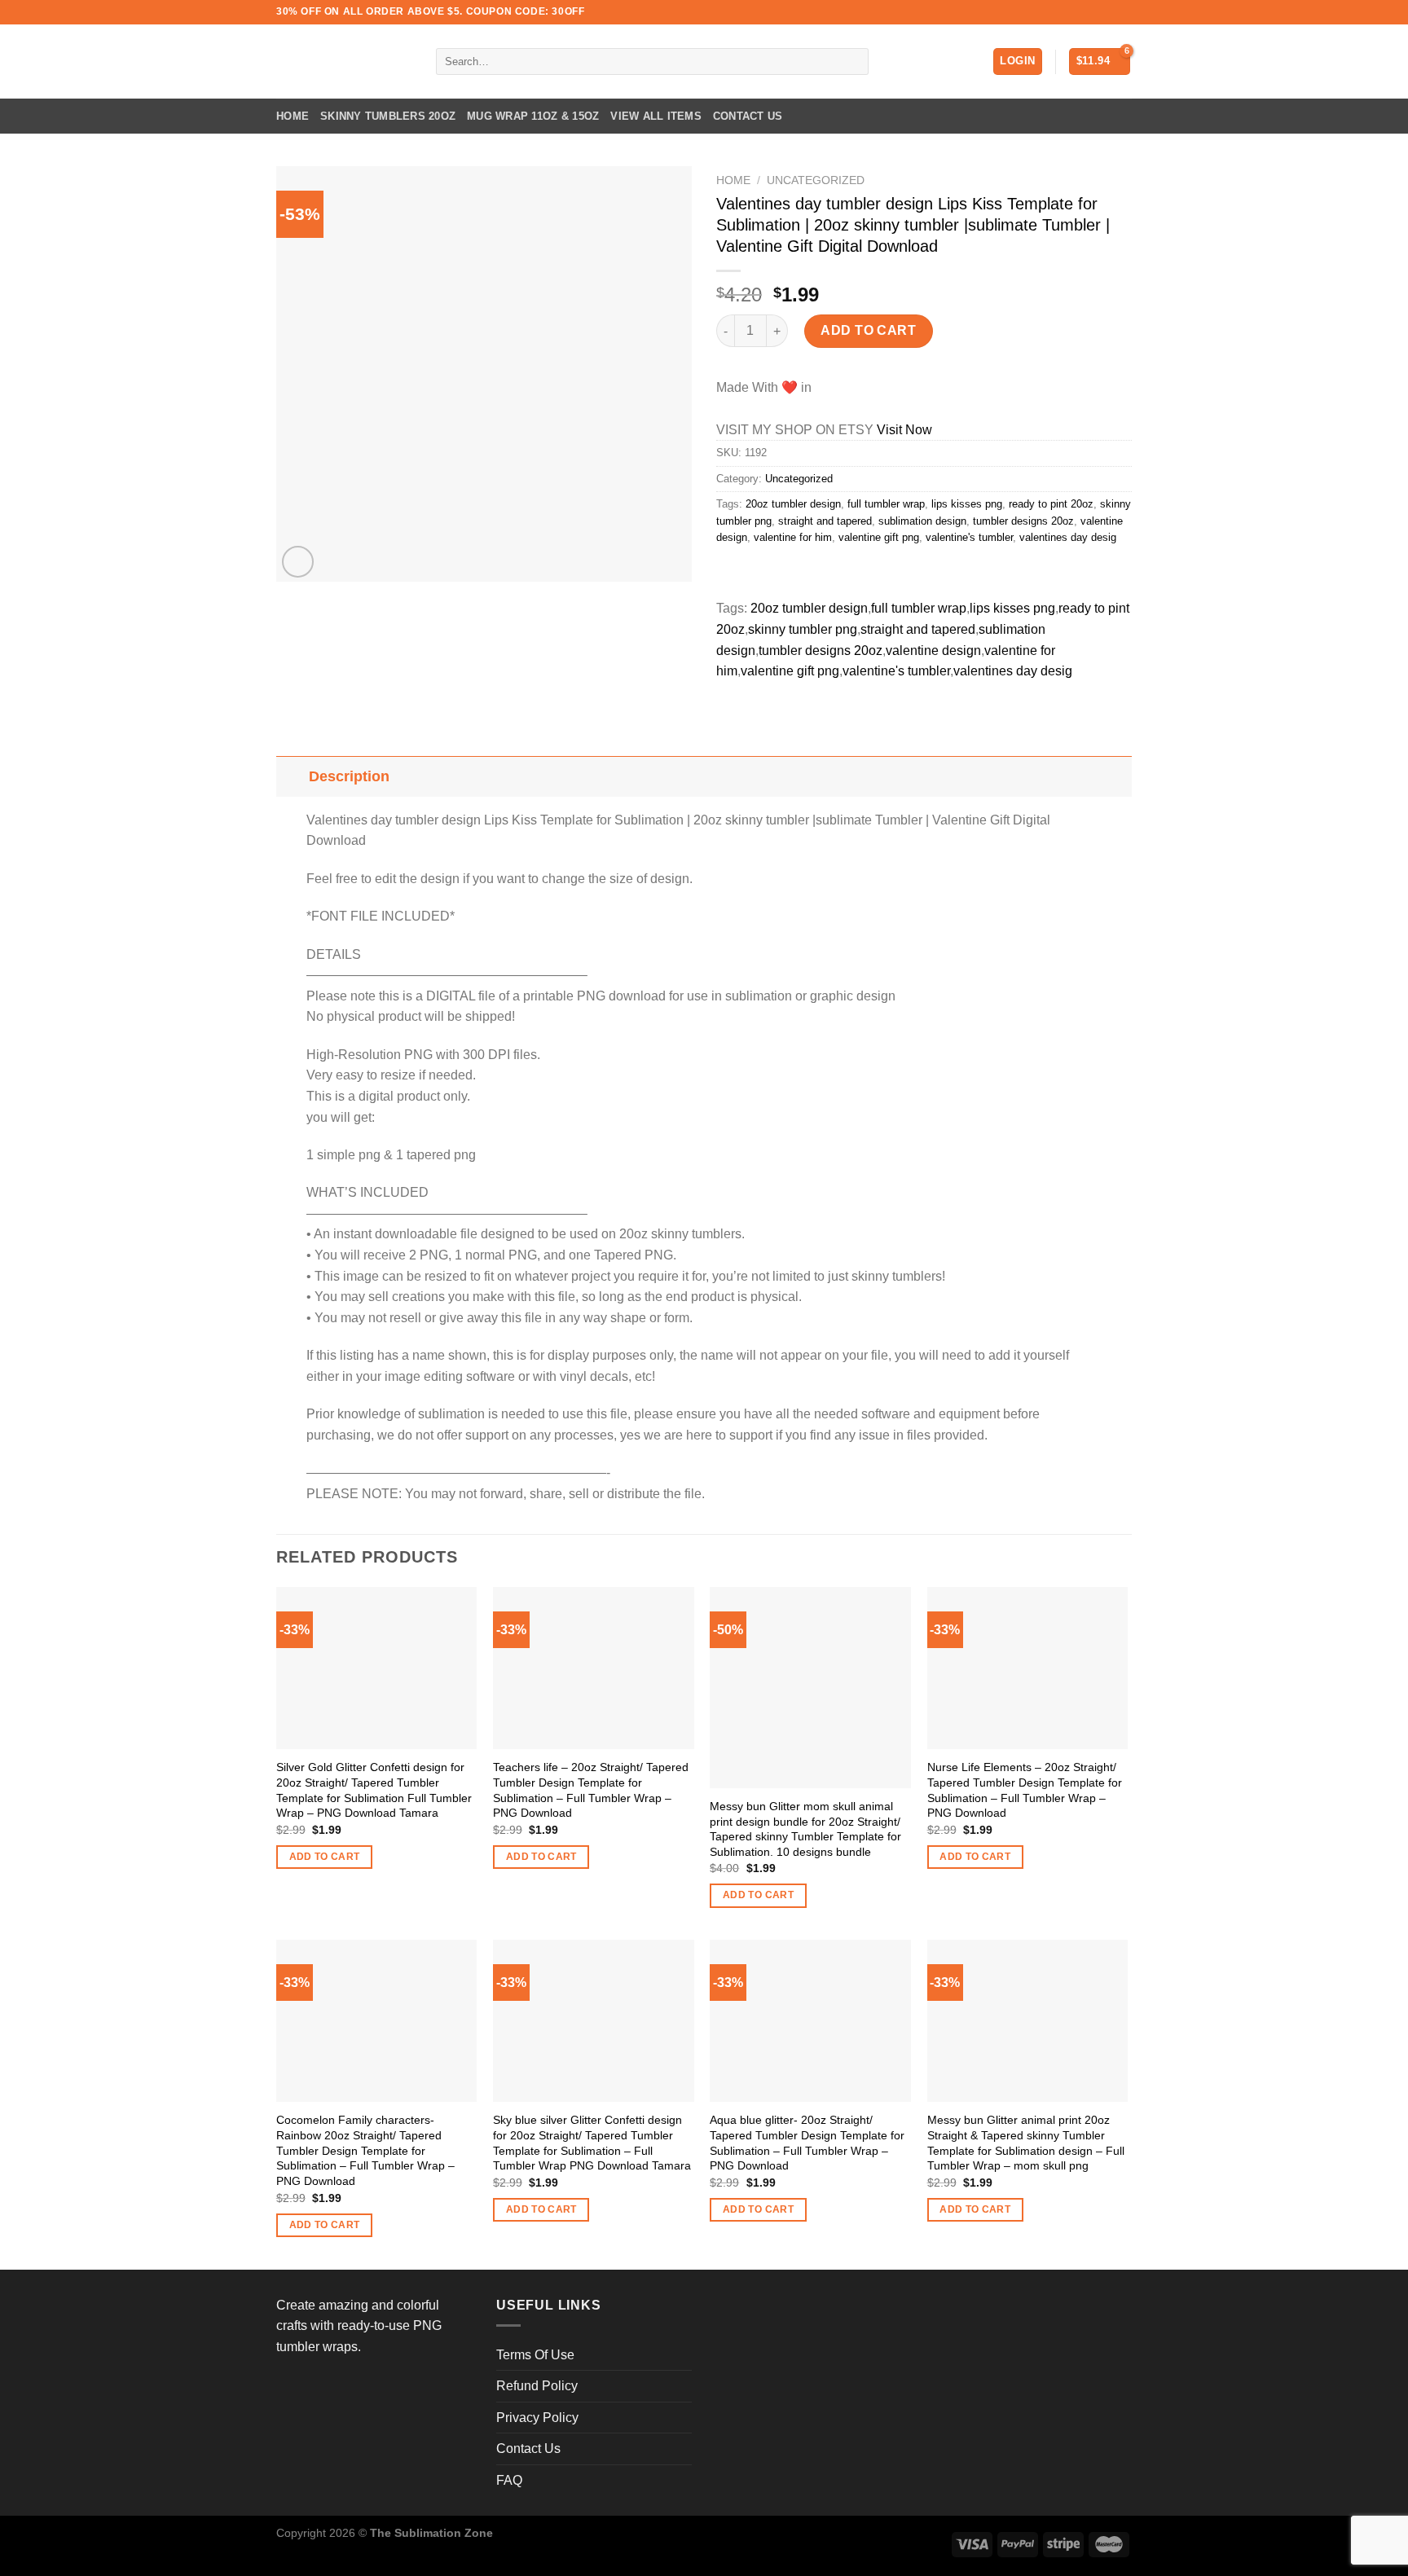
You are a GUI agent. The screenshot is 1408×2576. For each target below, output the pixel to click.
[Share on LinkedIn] (849, 574)
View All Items (656, 116)
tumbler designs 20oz (1023, 521)
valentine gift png (879, 537)
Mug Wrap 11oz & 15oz (533, 116)
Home (293, 116)
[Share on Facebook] (731, 574)
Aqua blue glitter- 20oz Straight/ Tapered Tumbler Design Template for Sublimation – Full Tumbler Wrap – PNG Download (807, 2143)
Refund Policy (537, 2386)
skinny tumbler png (803, 629)
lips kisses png (967, 504)
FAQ (509, 2480)
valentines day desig (1068, 537)
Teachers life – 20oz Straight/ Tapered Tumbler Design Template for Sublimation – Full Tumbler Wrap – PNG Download (591, 1790)
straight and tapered (825, 521)
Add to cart (868, 330)
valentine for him (793, 537)
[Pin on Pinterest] (819, 574)
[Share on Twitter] (761, 574)
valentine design (933, 651)
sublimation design (922, 521)
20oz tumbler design (793, 504)
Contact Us (748, 116)
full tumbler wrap (886, 504)
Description (349, 776)
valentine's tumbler (969, 537)
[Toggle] (292, 776)
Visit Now (904, 430)
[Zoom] (298, 562)
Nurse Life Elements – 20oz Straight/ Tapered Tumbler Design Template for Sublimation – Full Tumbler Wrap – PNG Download (1025, 1790)
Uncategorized (816, 180)
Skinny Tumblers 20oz (388, 116)
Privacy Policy (537, 2418)
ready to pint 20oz (1051, 504)
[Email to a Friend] (790, 574)
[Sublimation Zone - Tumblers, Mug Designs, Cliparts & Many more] (344, 62)
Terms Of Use (535, 2355)
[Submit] (853, 62)
